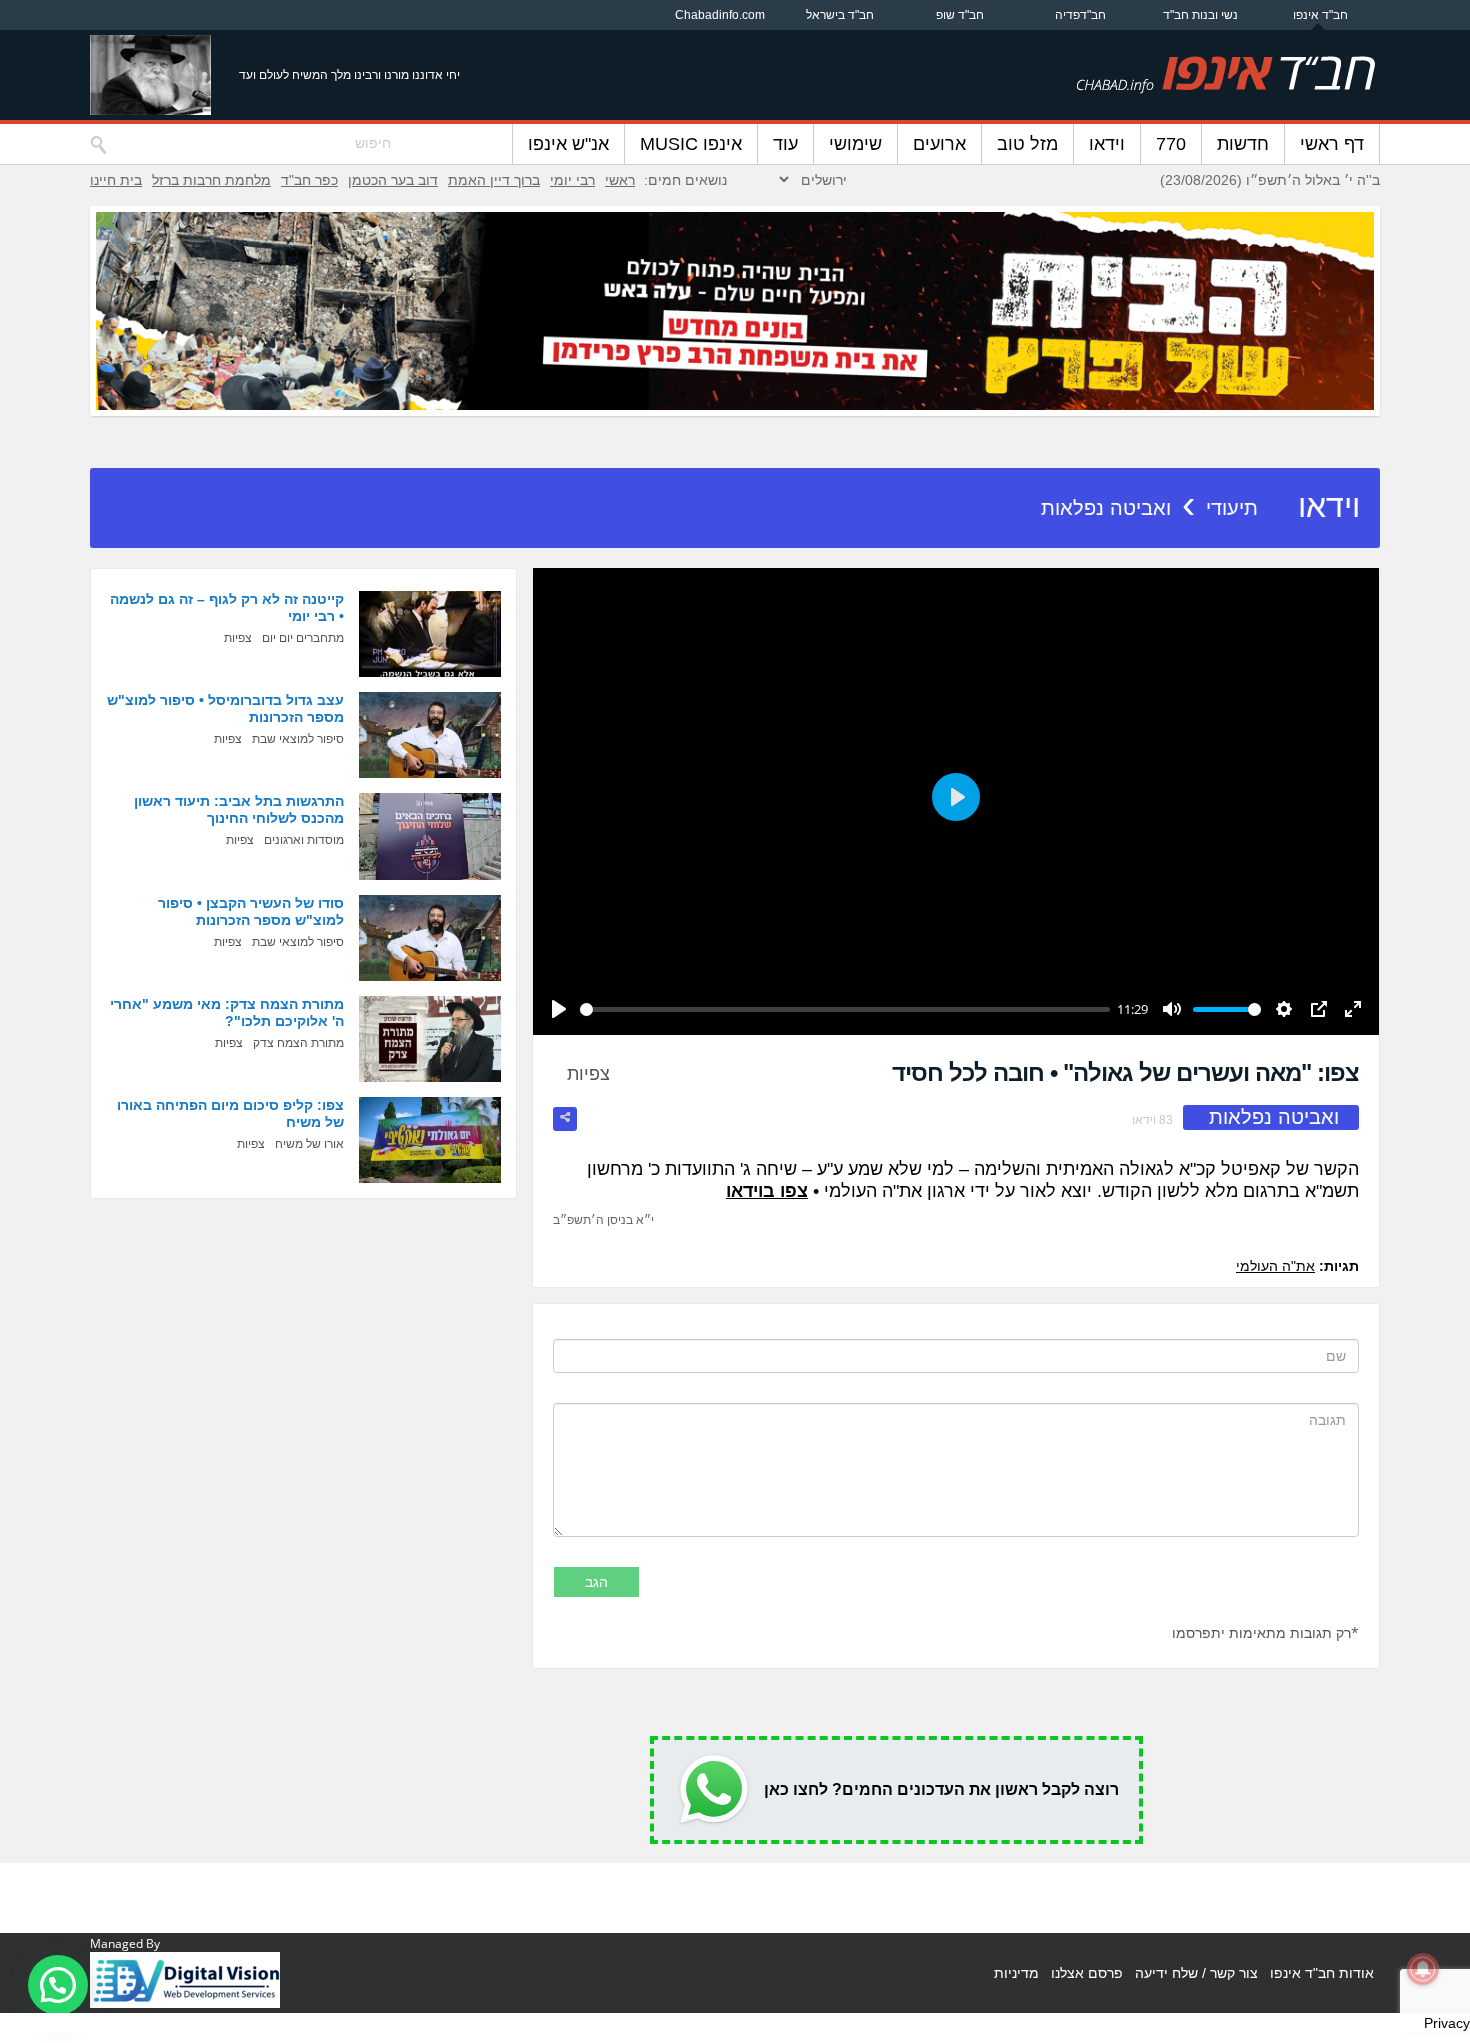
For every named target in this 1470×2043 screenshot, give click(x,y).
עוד (785, 144)
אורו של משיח (309, 1144)
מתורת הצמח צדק (298, 1043)
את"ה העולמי (1275, 1266)
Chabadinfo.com (720, 15)
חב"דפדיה (1080, 15)
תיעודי (1232, 508)
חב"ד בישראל (840, 15)
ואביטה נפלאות (1106, 508)
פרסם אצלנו (1087, 1973)
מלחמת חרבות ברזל (211, 180)
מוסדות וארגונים (304, 840)
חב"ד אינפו (1320, 15)
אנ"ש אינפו (568, 144)
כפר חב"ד (309, 180)
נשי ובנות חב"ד (1200, 15)
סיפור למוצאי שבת (298, 739)
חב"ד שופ (960, 15)
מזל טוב (1027, 144)
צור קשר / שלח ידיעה (1196, 1973)
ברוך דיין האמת (494, 180)
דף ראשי (1332, 144)
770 (1171, 144)
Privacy (1447, 2023)
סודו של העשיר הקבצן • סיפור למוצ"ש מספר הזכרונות (251, 911)
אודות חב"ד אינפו (1322, 1973)
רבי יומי (572, 180)
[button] (58, 1985)
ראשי (620, 180)
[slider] (845, 1009)
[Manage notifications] (1423, 1969)
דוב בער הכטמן (393, 180)
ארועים (939, 144)
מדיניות (1016, 1973)
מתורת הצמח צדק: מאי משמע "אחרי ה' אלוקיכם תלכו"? (227, 1012)
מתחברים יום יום (303, 638)
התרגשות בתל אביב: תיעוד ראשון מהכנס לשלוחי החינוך (239, 809)
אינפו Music (691, 144)
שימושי (855, 144)
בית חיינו (116, 180)
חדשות (1243, 144)
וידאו (1107, 144)
